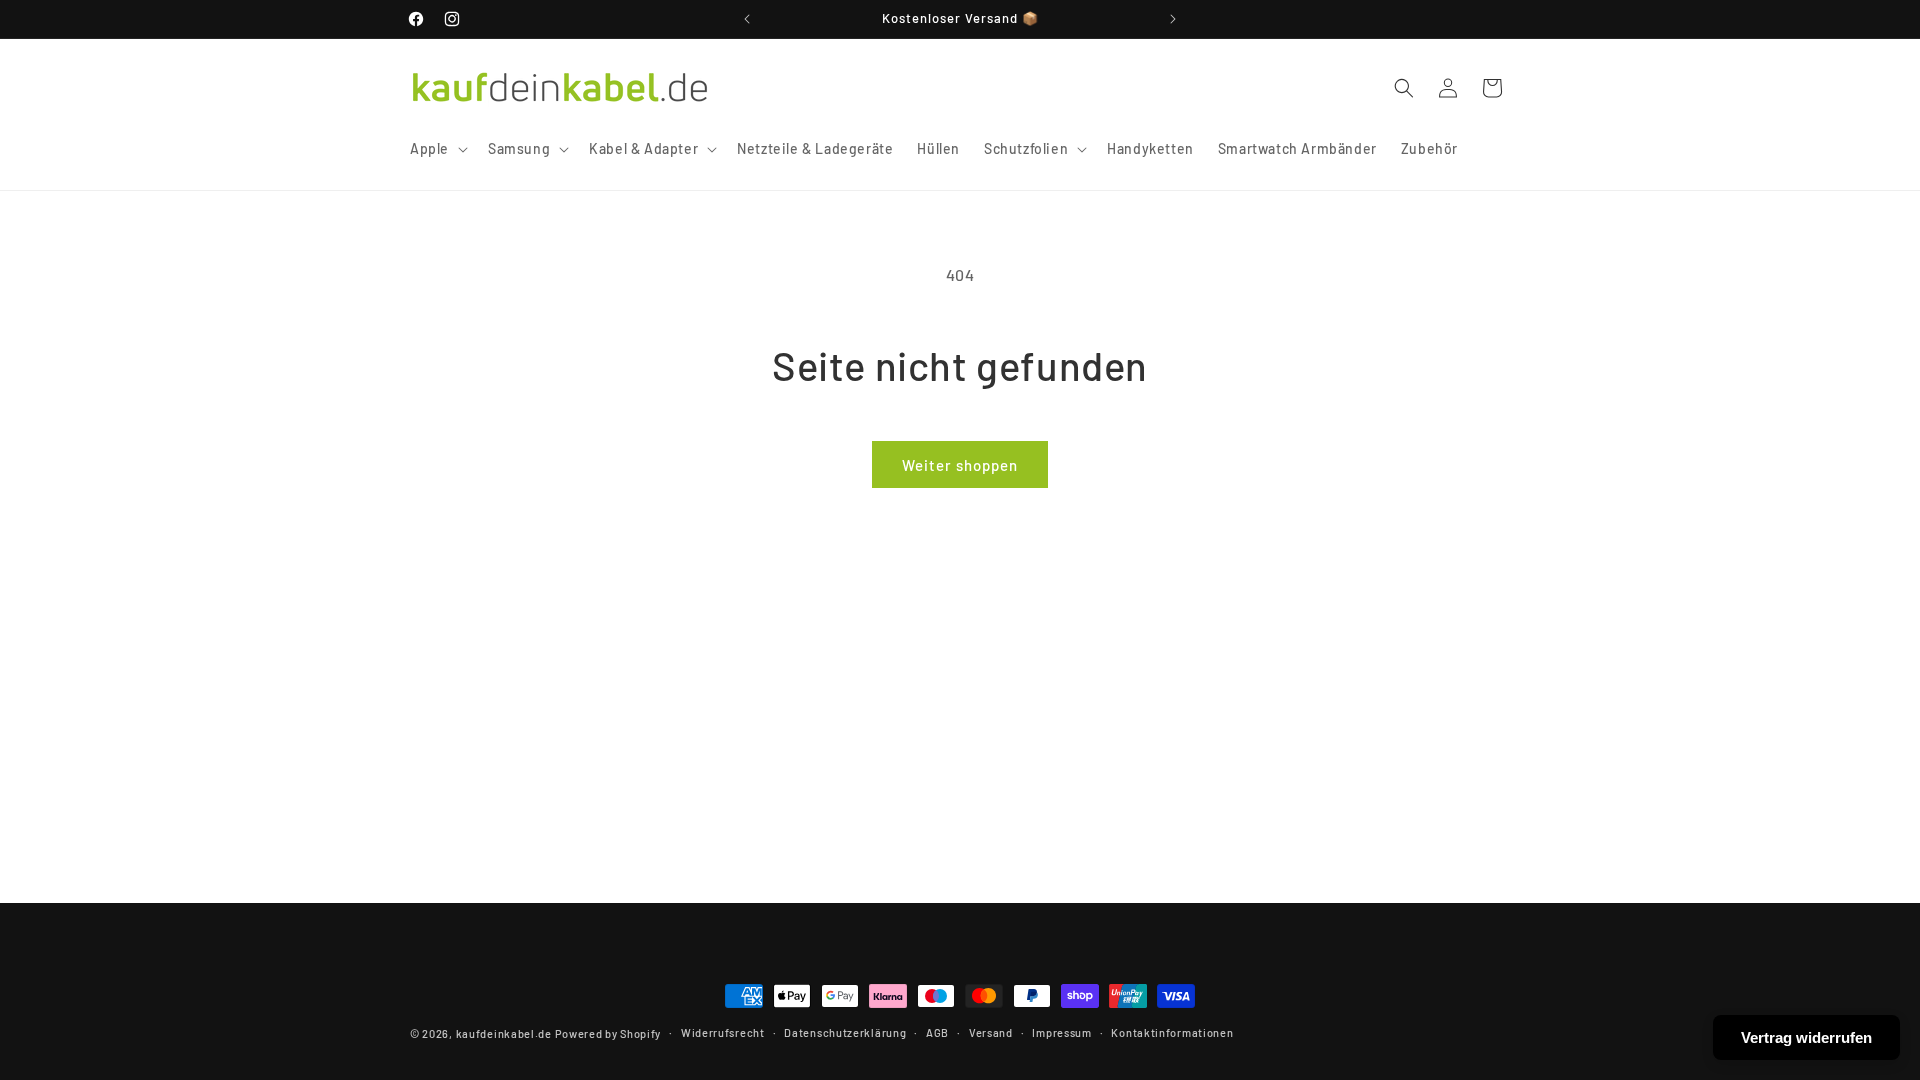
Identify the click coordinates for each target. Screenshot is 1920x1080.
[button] (437, 149)
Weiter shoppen (960, 465)
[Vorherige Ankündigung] (747, 19)
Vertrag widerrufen (1806, 1037)
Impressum (1061, 1032)
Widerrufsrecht (723, 1032)
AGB (937, 1032)
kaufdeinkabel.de (504, 1033)
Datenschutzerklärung (845, 1032)
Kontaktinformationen (1172, 1032)
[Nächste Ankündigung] (1173, 19)
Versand (991, 1032)
